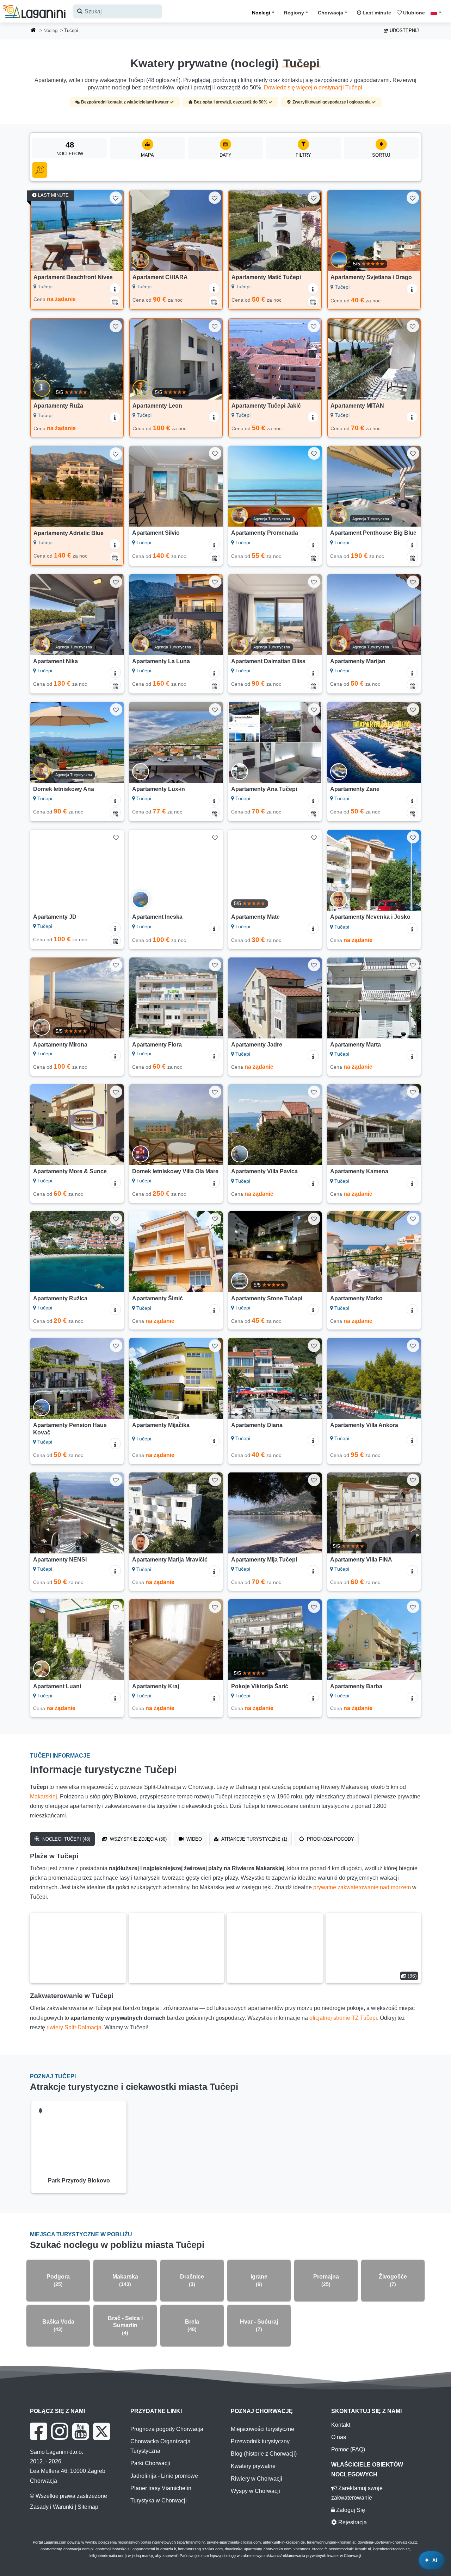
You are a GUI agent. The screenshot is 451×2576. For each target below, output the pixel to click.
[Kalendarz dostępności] (115, 301)
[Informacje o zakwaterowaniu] (115, 288)
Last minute (376, 13)
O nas (339, 2437)
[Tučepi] (78, 1948)
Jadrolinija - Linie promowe (164, 2476)
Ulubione (413, 13)
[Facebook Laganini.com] (38, 2431)
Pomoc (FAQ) (348, 2449)
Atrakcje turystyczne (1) (254, 1839)
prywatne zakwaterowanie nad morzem (362, 1887)
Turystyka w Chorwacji (159, 2500)
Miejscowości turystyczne (262, 2429)
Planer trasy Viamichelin (161, 2488)
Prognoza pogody (330, 1839)
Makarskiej (44, 1796)
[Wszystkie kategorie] (40, 170)
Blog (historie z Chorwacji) (264, 2454)
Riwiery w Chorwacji (257, 2479)
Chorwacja (330, 13)
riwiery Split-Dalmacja (74, 2027)
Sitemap (88, 2507)
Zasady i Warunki (52, 2507)
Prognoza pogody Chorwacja (167, 2429)
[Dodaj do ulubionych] (116, 198)
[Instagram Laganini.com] (60, 2431)
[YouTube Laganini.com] (81, 2431)
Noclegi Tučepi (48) (66, 1839)
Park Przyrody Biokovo (79, 2181)
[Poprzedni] (41, 231)
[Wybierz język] (438, 12)
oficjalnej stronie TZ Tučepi (343, 2018)
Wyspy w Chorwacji (255, 2491)
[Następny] (113, 231)
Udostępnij (404, 30)
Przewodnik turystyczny (260, 2441)
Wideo (193, 1839)
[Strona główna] (33, 31)
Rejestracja (352, 2522)
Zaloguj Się (350, 2510)
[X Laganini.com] (102, 2431)
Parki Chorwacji (150, 2463)
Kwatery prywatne (253, 2466)
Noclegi (261, 13)
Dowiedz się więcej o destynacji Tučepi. (314, 87)
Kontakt (341, 2425)
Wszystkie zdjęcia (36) (138, 1839)
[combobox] (118, 11)
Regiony (294, 13)
